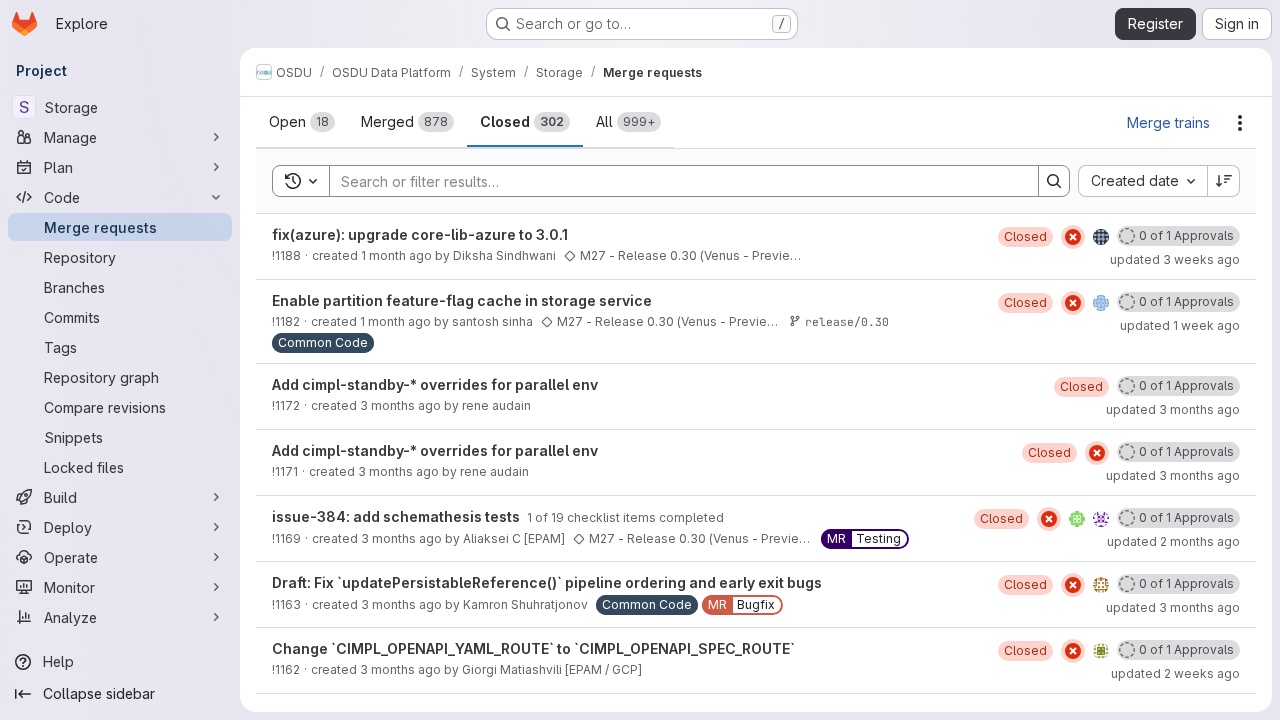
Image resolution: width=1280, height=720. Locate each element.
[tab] (302, 122)
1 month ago (396, 255)
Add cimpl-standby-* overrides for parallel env (435, 384)
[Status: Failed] (1073, 237)
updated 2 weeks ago (1175, 673)
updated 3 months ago (1173, 409)
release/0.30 (847, 321)
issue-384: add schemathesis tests (397, 516)
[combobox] (1142, 181)
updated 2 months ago (1173, 541)
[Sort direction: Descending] (1224, 181)
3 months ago (400, 405)
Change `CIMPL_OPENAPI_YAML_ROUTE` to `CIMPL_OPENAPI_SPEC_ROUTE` (533, 648)
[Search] (1054, 181)
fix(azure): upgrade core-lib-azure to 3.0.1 (420, 234)
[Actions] (1240, 123)
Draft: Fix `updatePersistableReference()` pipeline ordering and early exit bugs (547, 582)
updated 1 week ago (1180, 325)
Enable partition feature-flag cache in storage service (462, 300)
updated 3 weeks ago (1175, 259)
